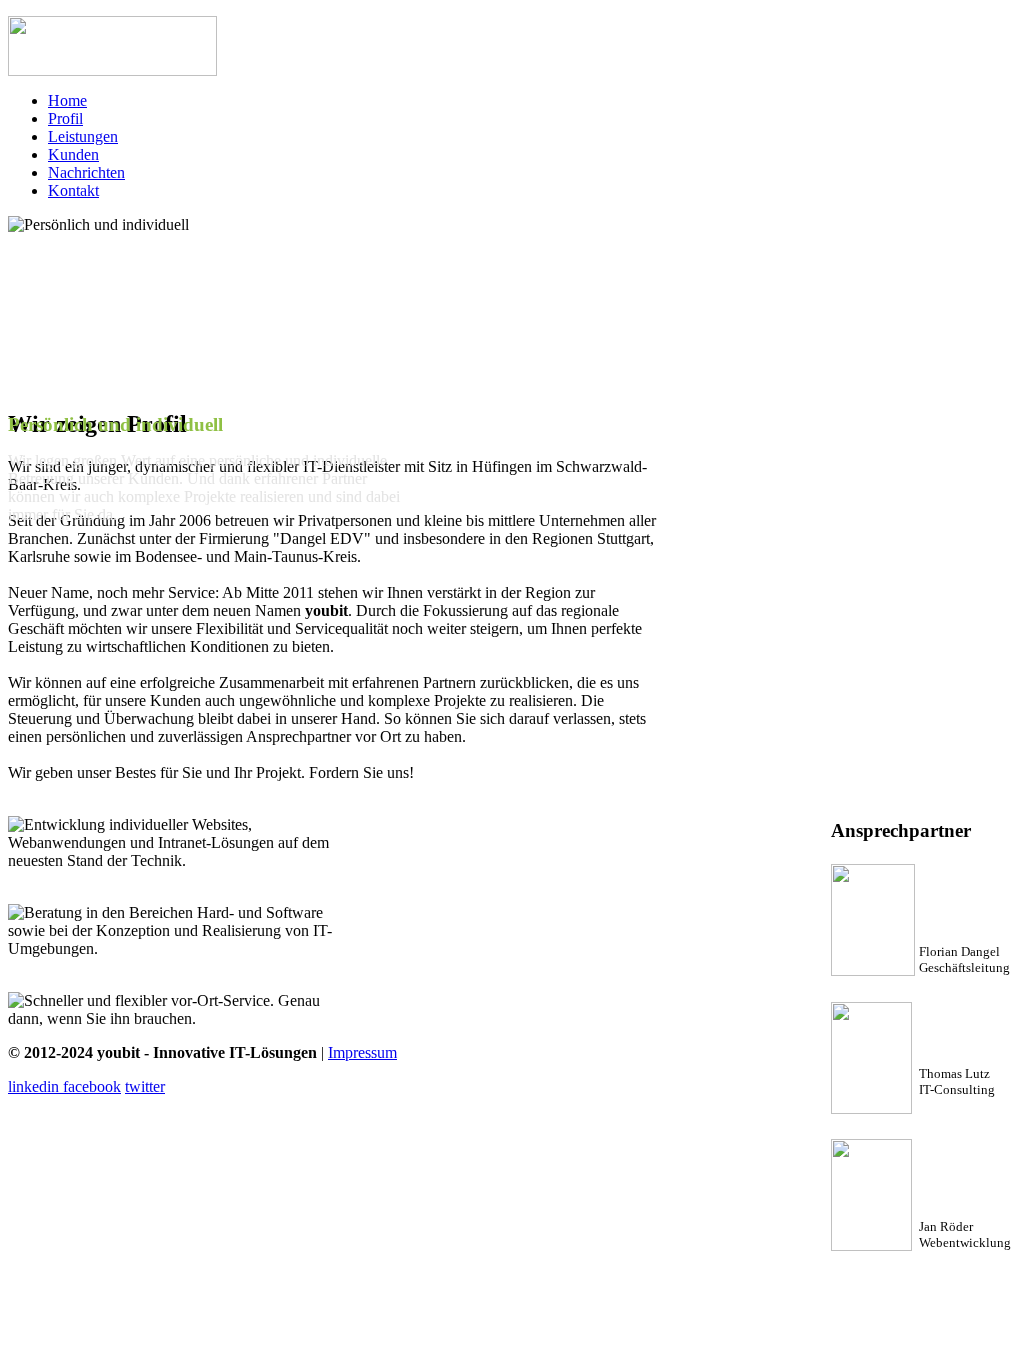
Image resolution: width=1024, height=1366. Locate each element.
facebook (92, 1086)
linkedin (35, 1086)
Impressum (362, 1052)
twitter (145, 1086)
